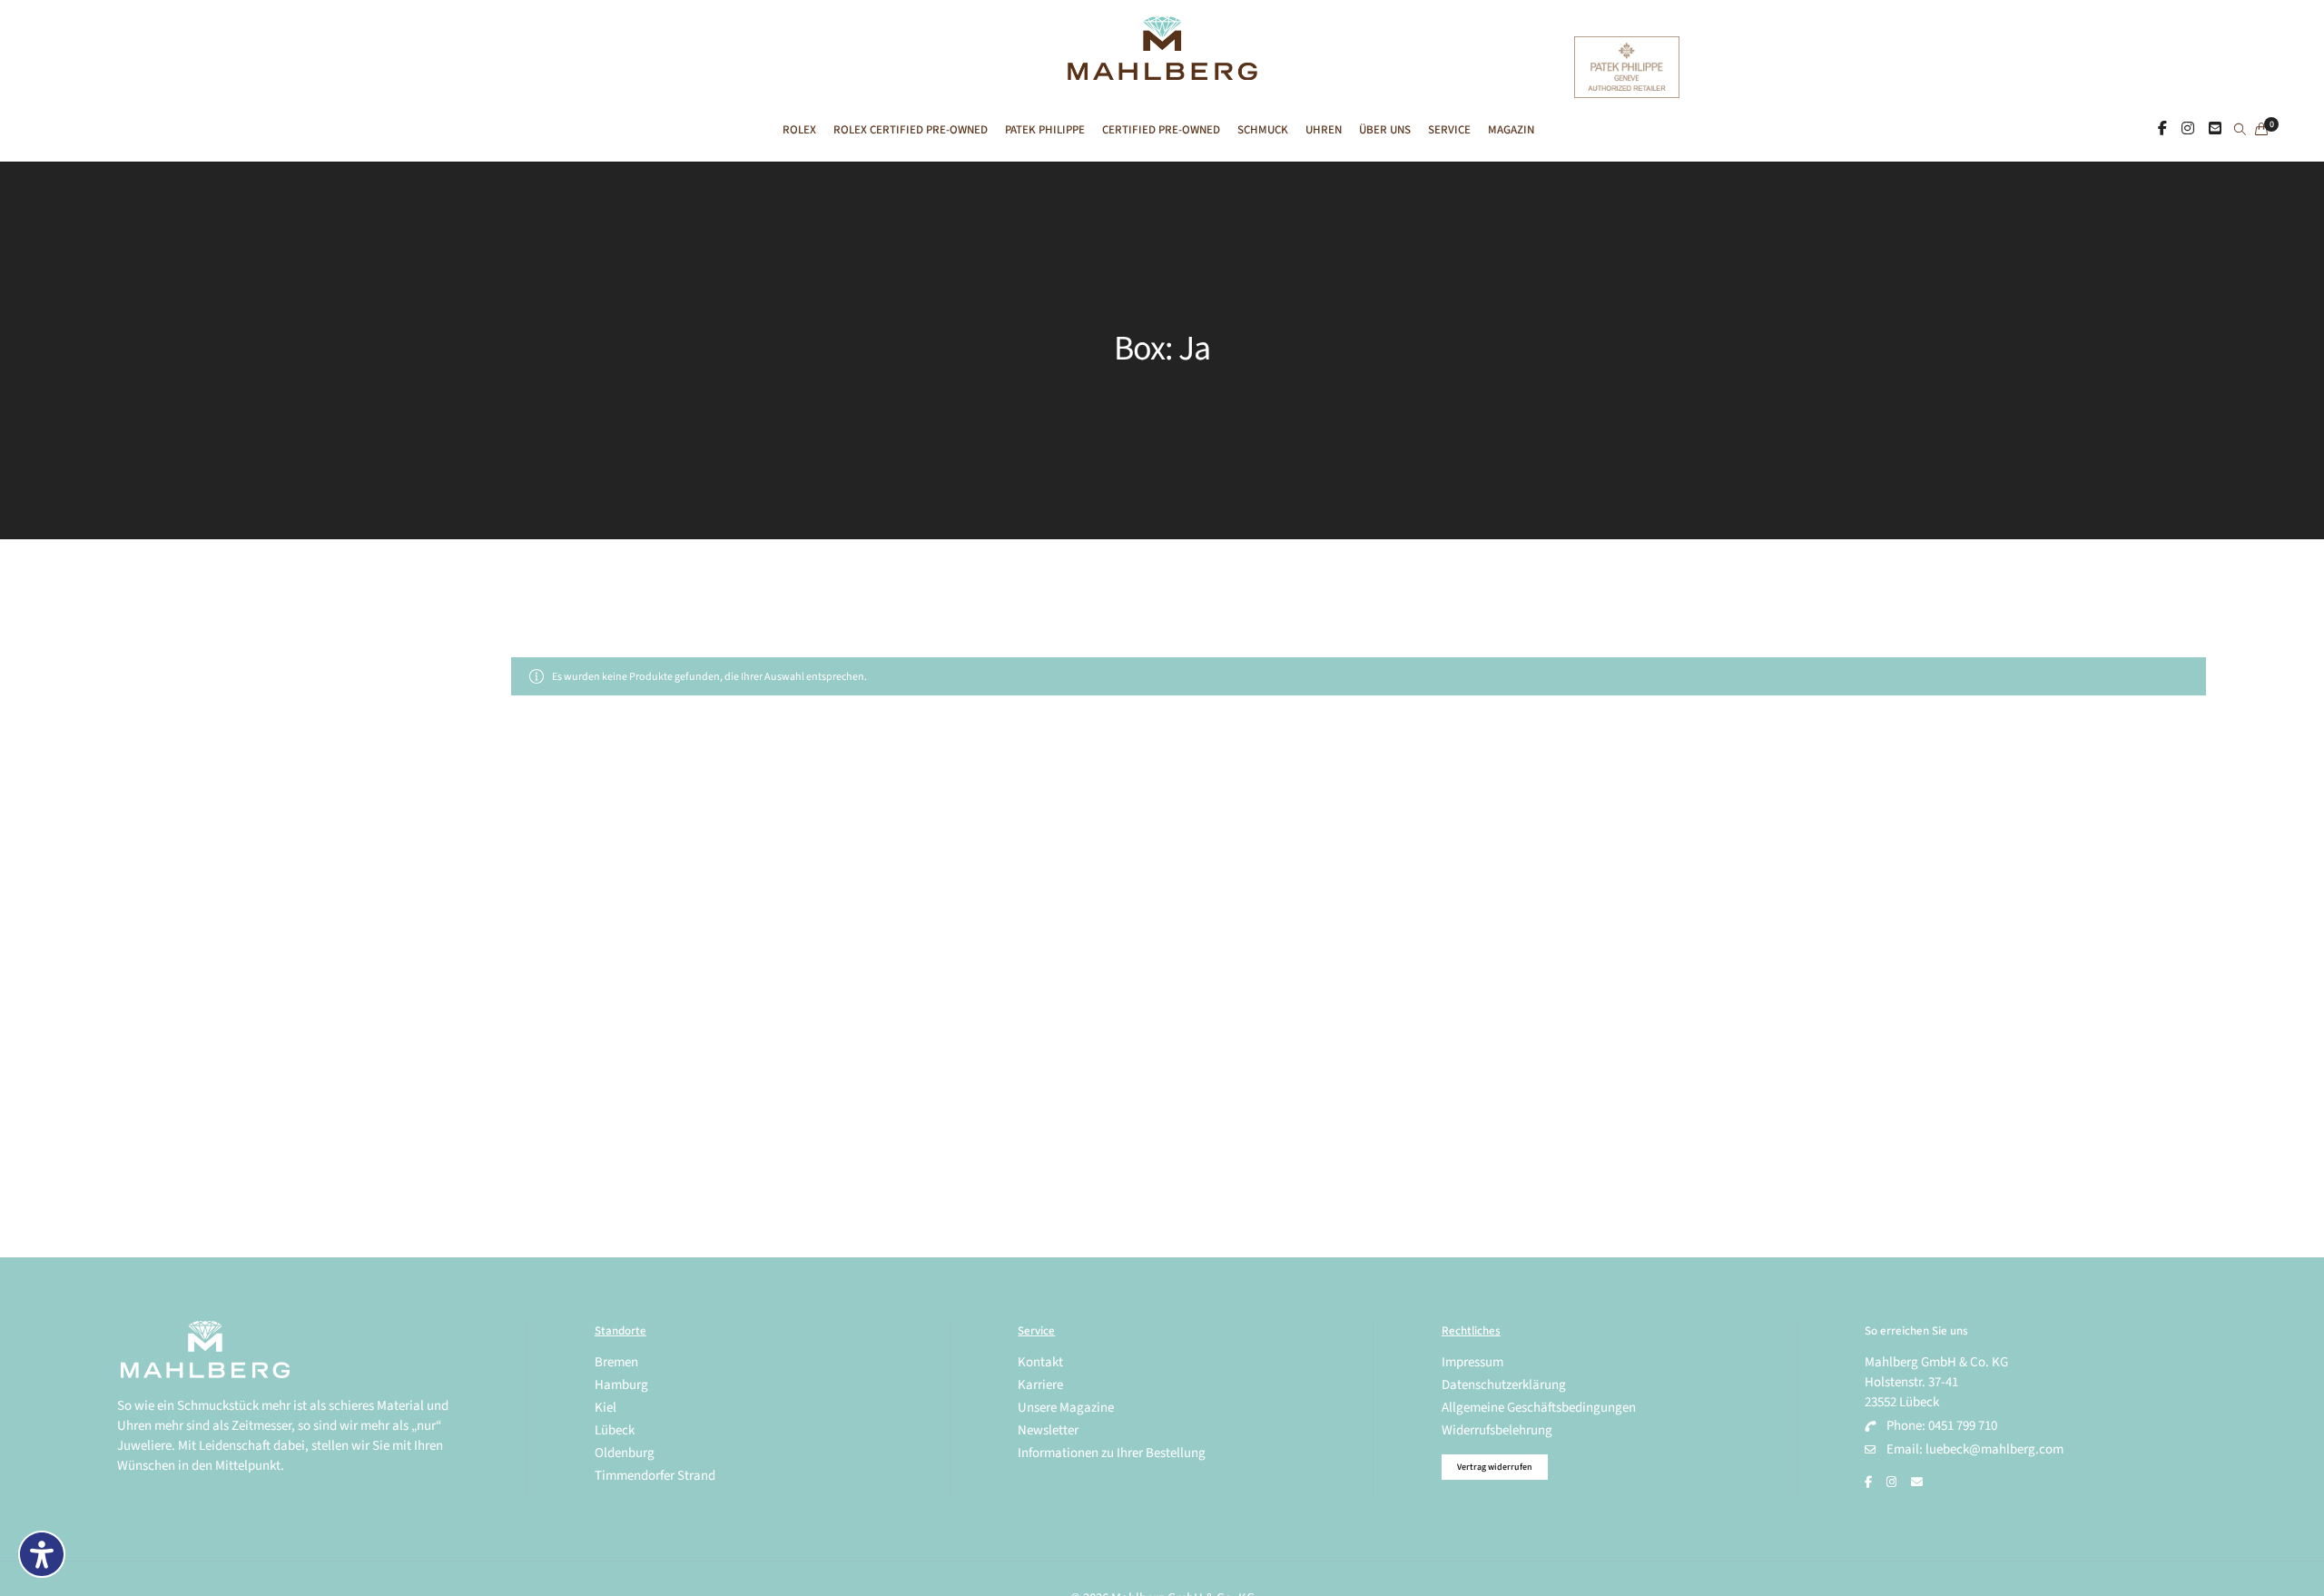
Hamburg (621, 1385)
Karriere (1040, 1385)
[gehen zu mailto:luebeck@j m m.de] (1917, 1483)
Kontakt (1040, 1362)
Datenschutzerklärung (1504, 1385)
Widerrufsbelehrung (1497, 1430)
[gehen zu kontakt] (2215, 129)
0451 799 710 (1963, 1426)
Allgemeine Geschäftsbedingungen (1539, 1408)
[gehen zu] (2240, 131)
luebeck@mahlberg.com (1994, 1449)
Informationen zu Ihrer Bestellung (1112, 1453)
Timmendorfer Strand (655, 1476)
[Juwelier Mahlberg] (1162, 70)
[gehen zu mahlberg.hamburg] (2162, 129)
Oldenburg (625, 1453)
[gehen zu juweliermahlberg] (2188, 129)
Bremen (616, 1362)
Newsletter (1048, 1430)
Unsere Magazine (1066, 1408)
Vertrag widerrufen (1495, 1467)
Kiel (606, 1408)
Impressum (1472, 1362)
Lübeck (615, 1430)
